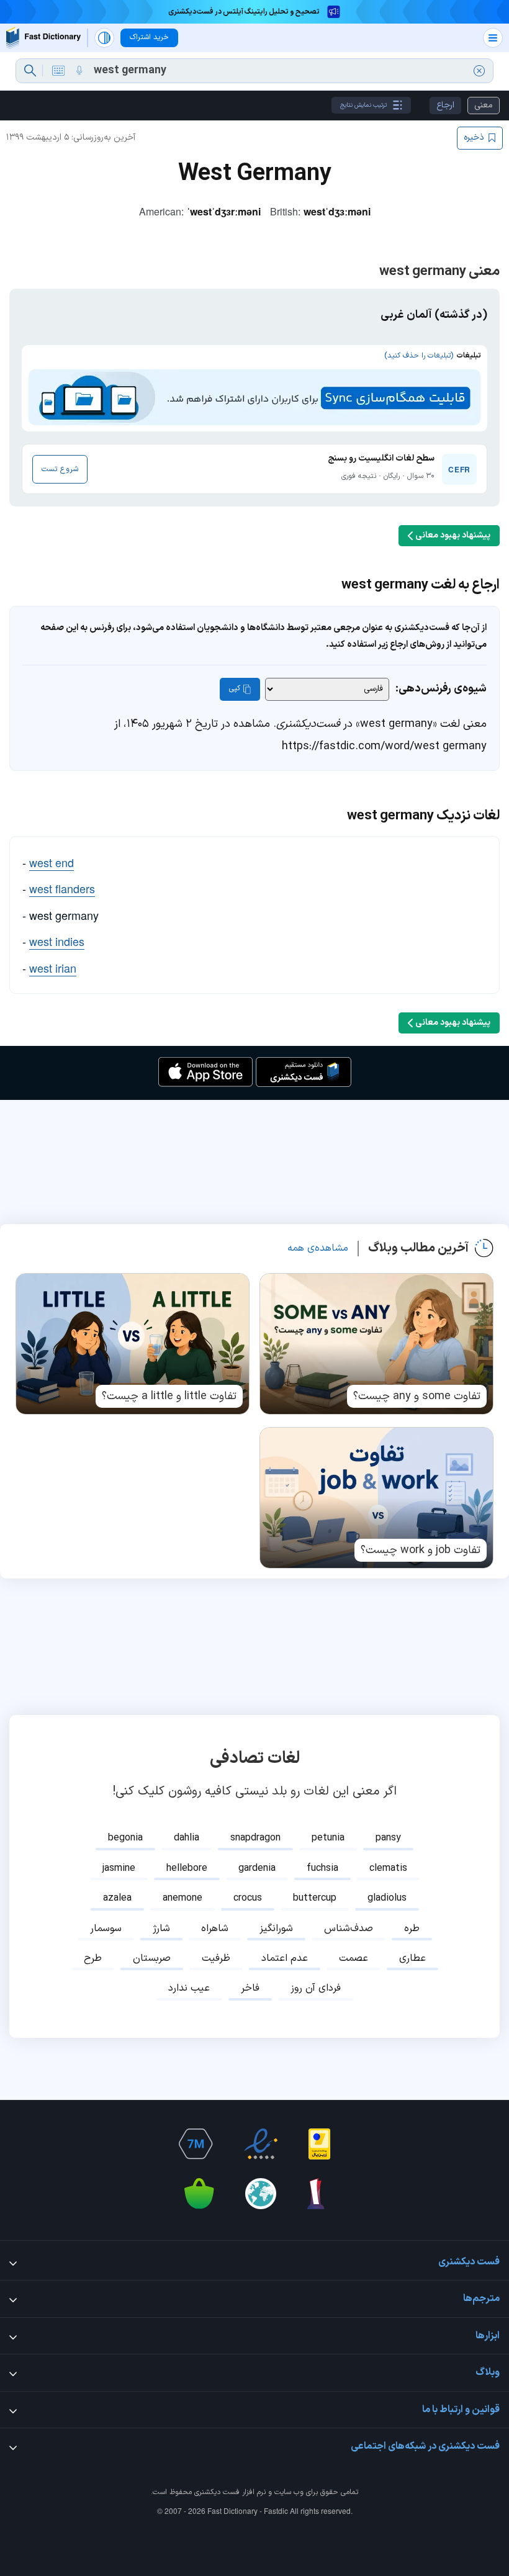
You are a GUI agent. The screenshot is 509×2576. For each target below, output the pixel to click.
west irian (53, 968)
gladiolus (387, 1898)
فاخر (250, 1988)
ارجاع (445, 105)
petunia (328, 1838)
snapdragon (255, 1838)
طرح (93, 1958)
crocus (248, 1898)
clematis (388, 1868)
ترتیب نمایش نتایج (363, 105)
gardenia (257, 1868)
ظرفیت (216, 1958)
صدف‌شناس (349, 1929)
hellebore (187, 1868)
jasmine (119, 1868)
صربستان (152, 1958)
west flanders (62, 888)
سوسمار (106, 1929)
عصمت (354, 1958)
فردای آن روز (316, 1988)
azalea (117, 1898)
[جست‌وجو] (30, 71)
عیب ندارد (189, 1988)
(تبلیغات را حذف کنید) (419, 356)
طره (412, 1929)
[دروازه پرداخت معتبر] (319, 2144)
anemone (182, 1898)
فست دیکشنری (217, 2492)
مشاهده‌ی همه (318, 1248)
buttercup (315, 1898)
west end (52, 862)
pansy (388, 1838)
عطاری (412, 1958)
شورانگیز (276, 1929)
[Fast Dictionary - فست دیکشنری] (43, 38)
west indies (57, 941)
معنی (484, 105)
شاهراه (215, 1929)
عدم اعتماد (285, 1958)
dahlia (187, 1838)
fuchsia (322, 1868)
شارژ (161, 1929)
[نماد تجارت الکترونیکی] (261, 2144)
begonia (125, 1838)
